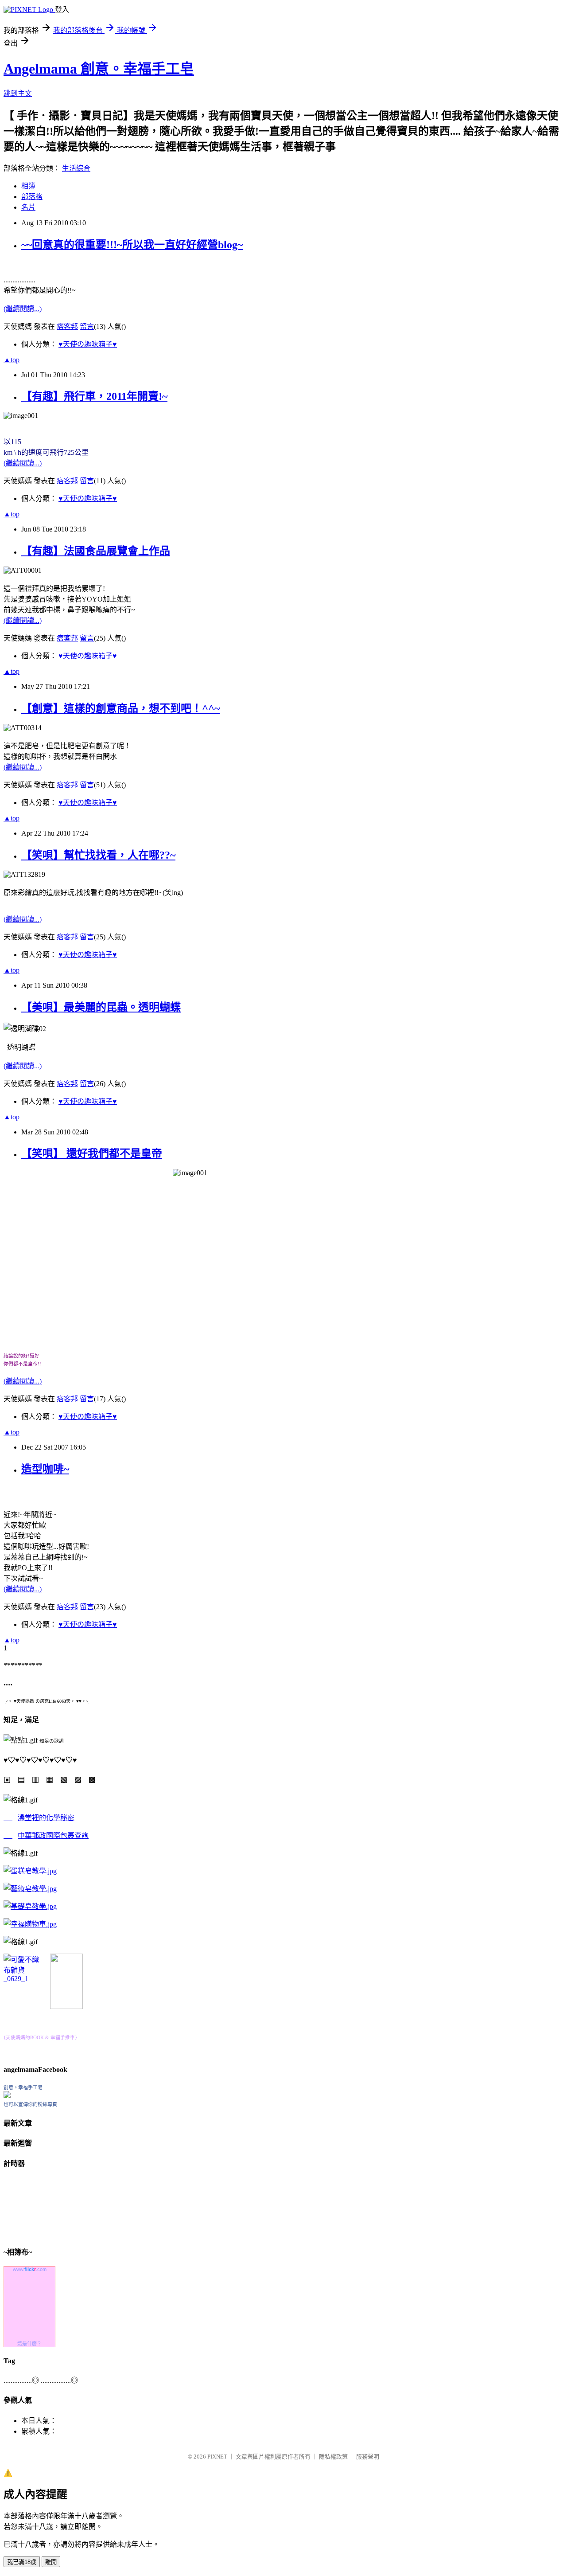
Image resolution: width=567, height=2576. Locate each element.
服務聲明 (368, 2457)
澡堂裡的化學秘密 (46, 1818)
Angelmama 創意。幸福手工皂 (99, 69)
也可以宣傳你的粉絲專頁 (30, 2104)
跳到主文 (18, 93)
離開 (51, 2562)
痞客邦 (67, 326)
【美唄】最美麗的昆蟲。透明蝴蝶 (101, 1007)
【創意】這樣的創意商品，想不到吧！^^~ (120, 708)
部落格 (32, 197)
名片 (28, 207)
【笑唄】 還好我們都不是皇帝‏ (92, 1153)
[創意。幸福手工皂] (7, 2096)
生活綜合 (76, 168)
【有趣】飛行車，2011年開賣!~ (94, 396)
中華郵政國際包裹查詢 (53, 1835)
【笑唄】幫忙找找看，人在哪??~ (98, 855)
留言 (87, 326)
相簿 (28, 186)
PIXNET (217, 2457)
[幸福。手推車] (66, 2007)
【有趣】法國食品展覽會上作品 (96, 551)
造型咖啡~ (45, 1469)
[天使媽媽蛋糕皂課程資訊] (30, 1889)
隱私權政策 (333, 2457)
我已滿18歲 (22, 2562)
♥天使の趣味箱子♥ (88, 344)
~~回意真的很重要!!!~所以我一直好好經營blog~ (132, 245)
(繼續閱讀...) (23, 309)
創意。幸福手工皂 (23, 2087)
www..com (30, 2269)
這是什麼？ (29, 2344)
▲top (12, 360)
